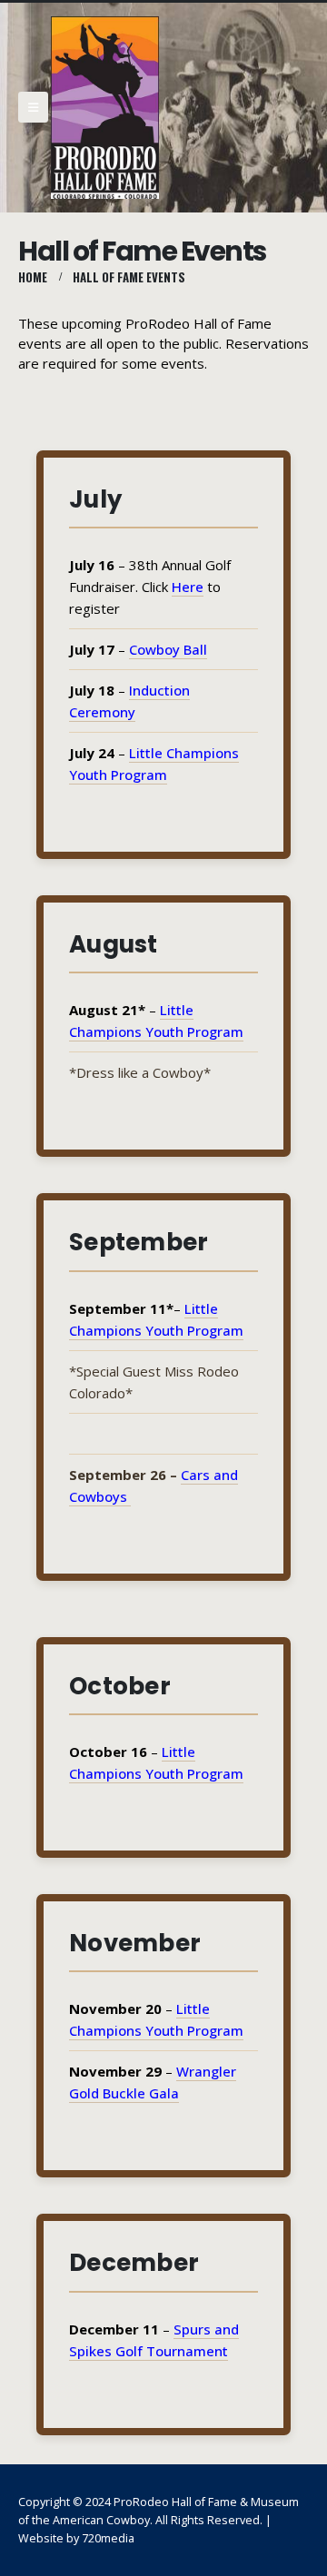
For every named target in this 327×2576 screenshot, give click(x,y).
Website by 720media (76, 2538)
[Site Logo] (105, 108)
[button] (33, 107)
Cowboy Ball (168, 649)
